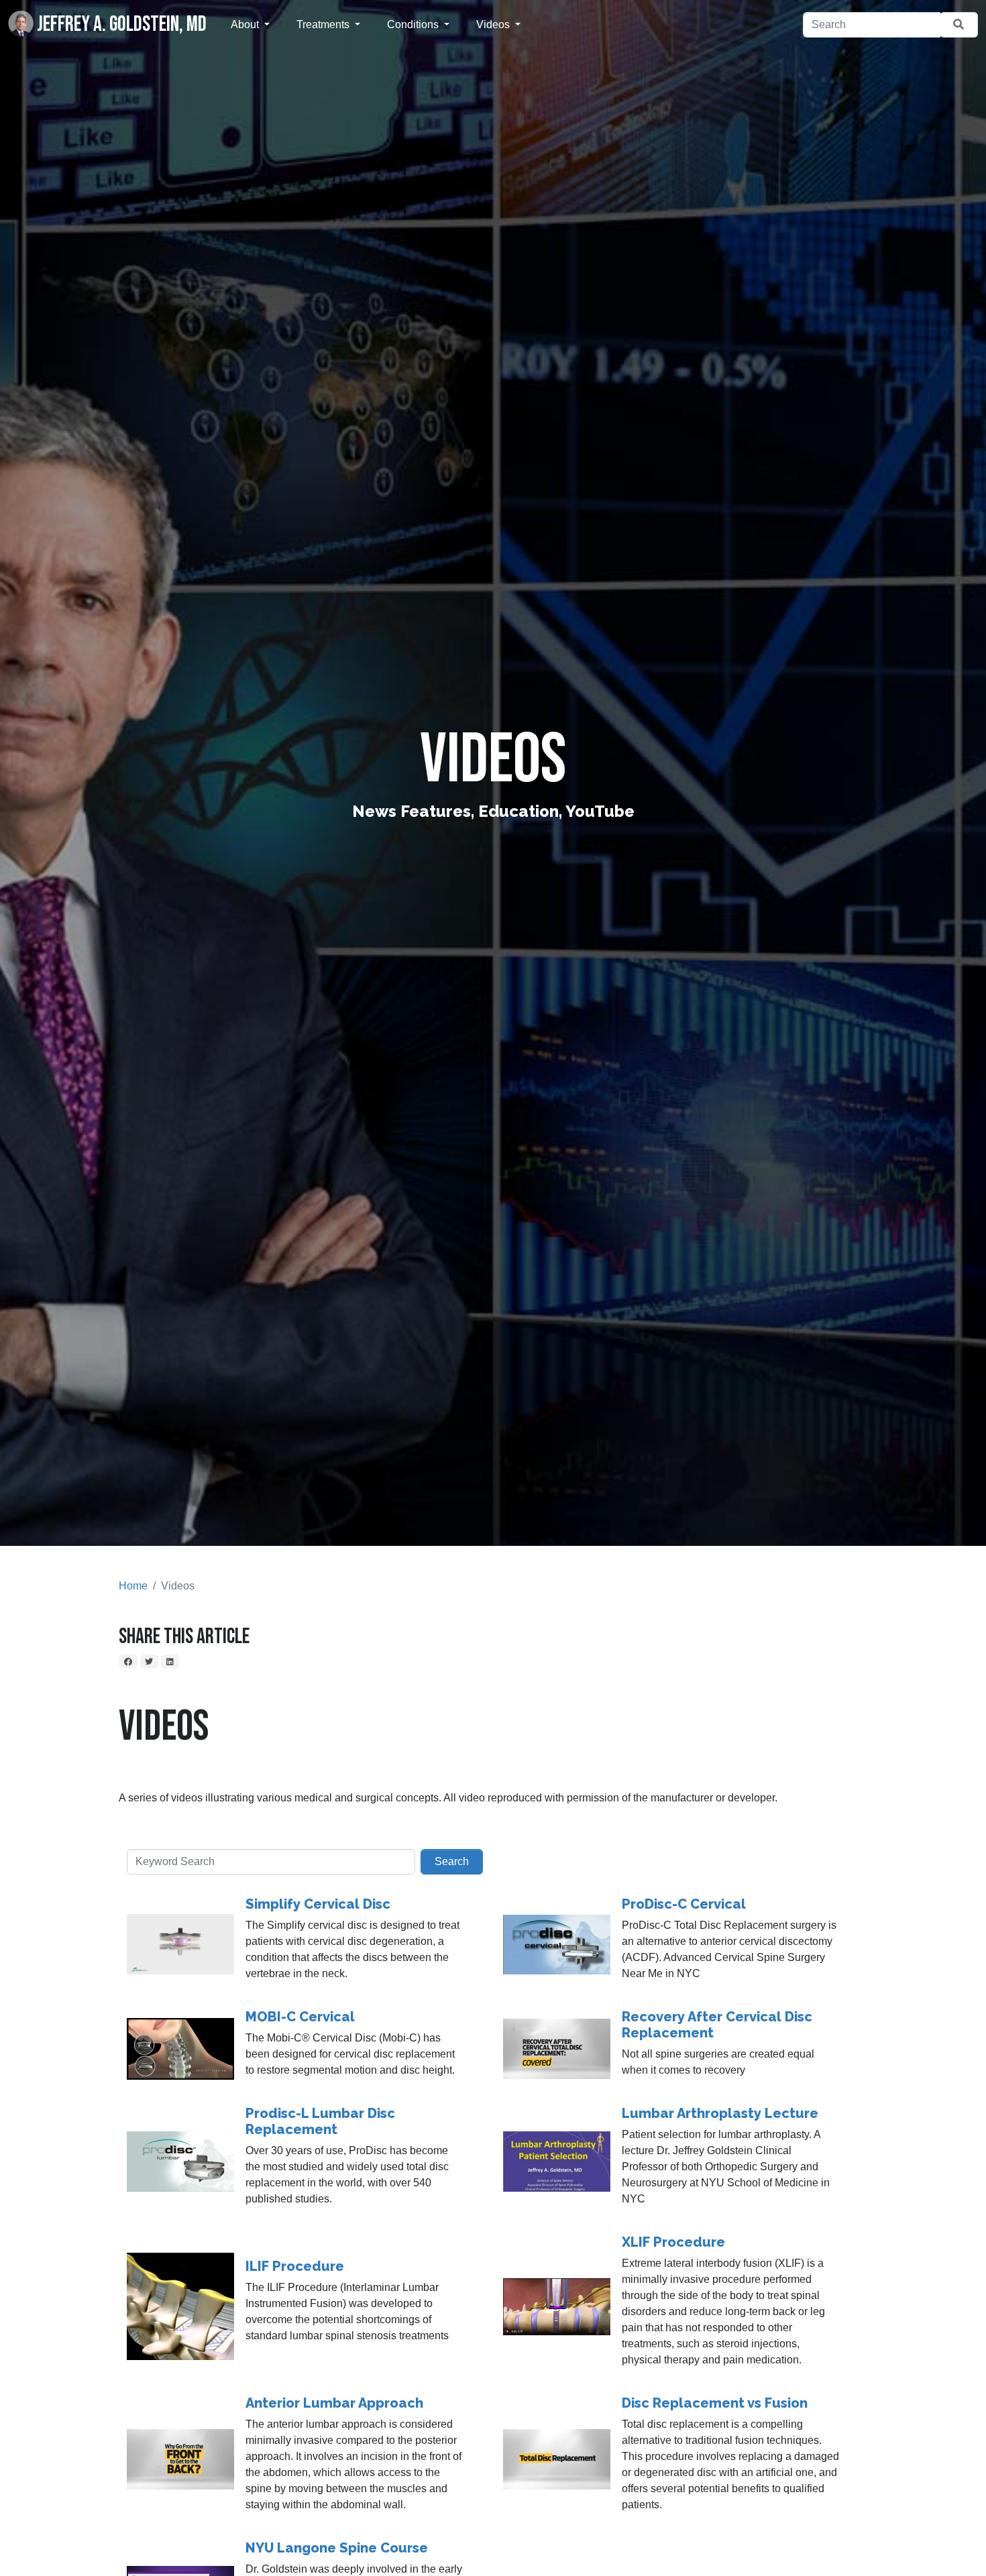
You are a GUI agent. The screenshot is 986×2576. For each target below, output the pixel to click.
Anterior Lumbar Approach (334, 2403)
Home (133, 1586)
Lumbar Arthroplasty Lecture (720, 2113)
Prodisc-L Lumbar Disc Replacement (320, 2121)
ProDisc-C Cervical (684, 1904)
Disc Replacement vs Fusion (715, 2403)
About (246, 24)
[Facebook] (128, 1661)
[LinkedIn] (170, 1661)
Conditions (414, 24)
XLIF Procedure (673, 2242)
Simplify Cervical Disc (318, 1904)
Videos (494, 24)
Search (452, 1861)
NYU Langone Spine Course (337, 2548)
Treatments (324, 24)
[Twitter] (150, 1661)
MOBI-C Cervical (300, 2017)
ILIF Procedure (295, 2266)
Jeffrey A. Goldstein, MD (120, 24)
